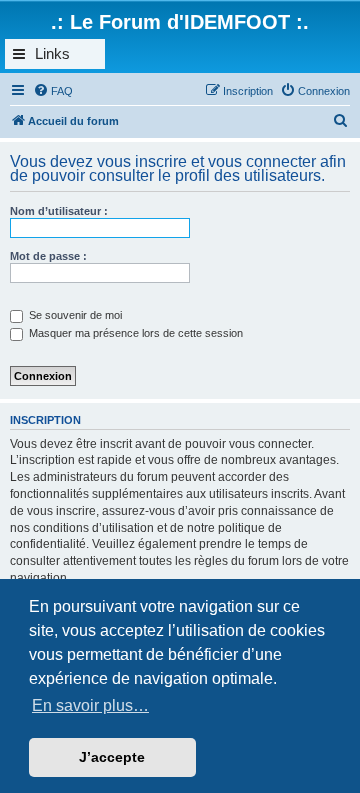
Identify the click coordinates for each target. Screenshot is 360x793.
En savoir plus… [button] (90, 705)
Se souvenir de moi (74, 315)
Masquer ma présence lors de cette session (134, 333)
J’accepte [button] (112, 757)
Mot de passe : (48, 256)
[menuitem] (53, 91)
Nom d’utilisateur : (59, 211)
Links (52, 53)
